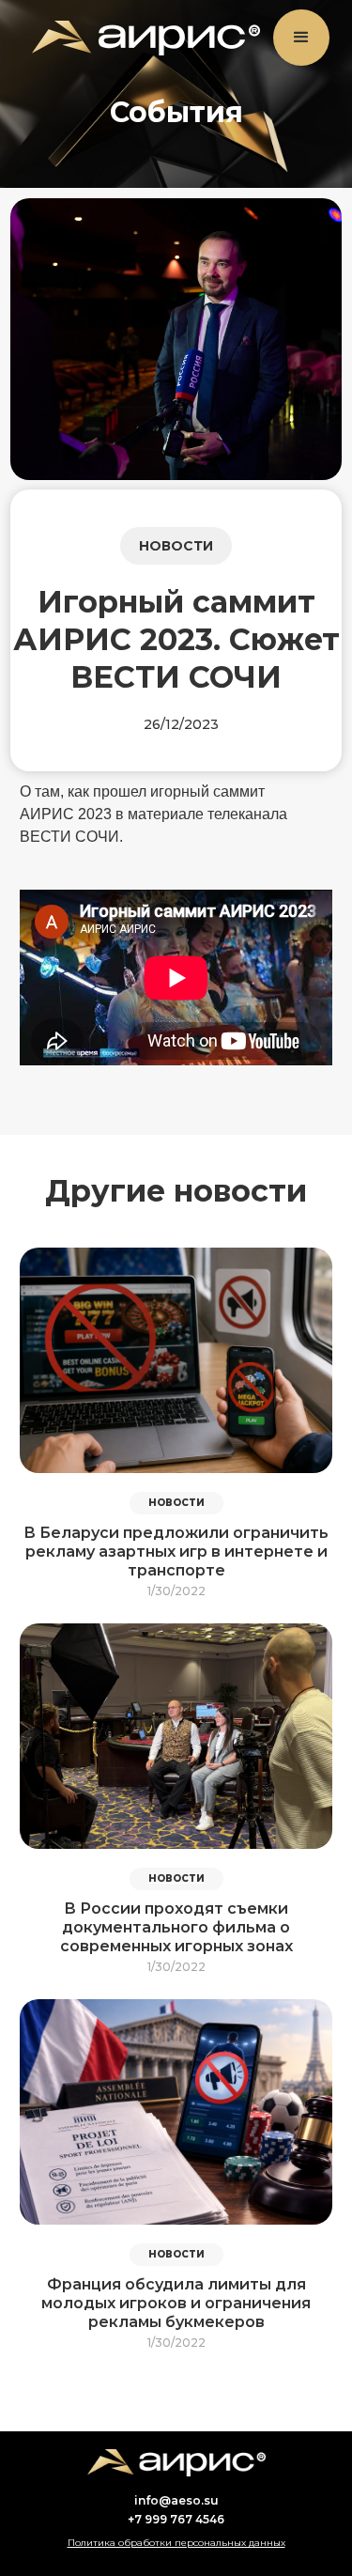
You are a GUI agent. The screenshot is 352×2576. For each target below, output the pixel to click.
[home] (141, 38)
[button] (301, 38)
